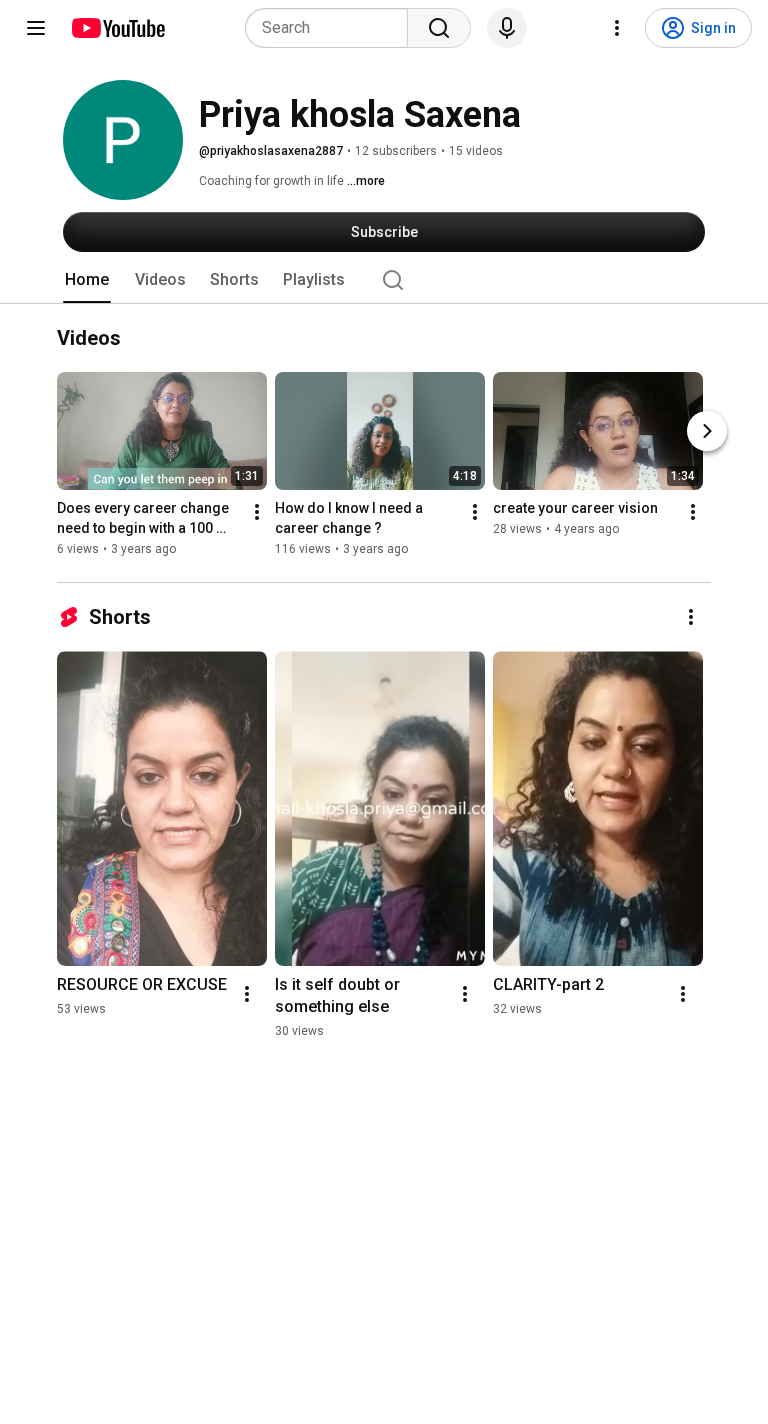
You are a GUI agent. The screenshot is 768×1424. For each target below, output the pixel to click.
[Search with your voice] (507, 28)
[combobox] (332, 28)
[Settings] (617, 28)
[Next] (707, 431)
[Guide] (36, 28)
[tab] (87, 280)
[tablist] (384, 280)
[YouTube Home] (117, 28)
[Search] (439, 28)
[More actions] (257, 512)
